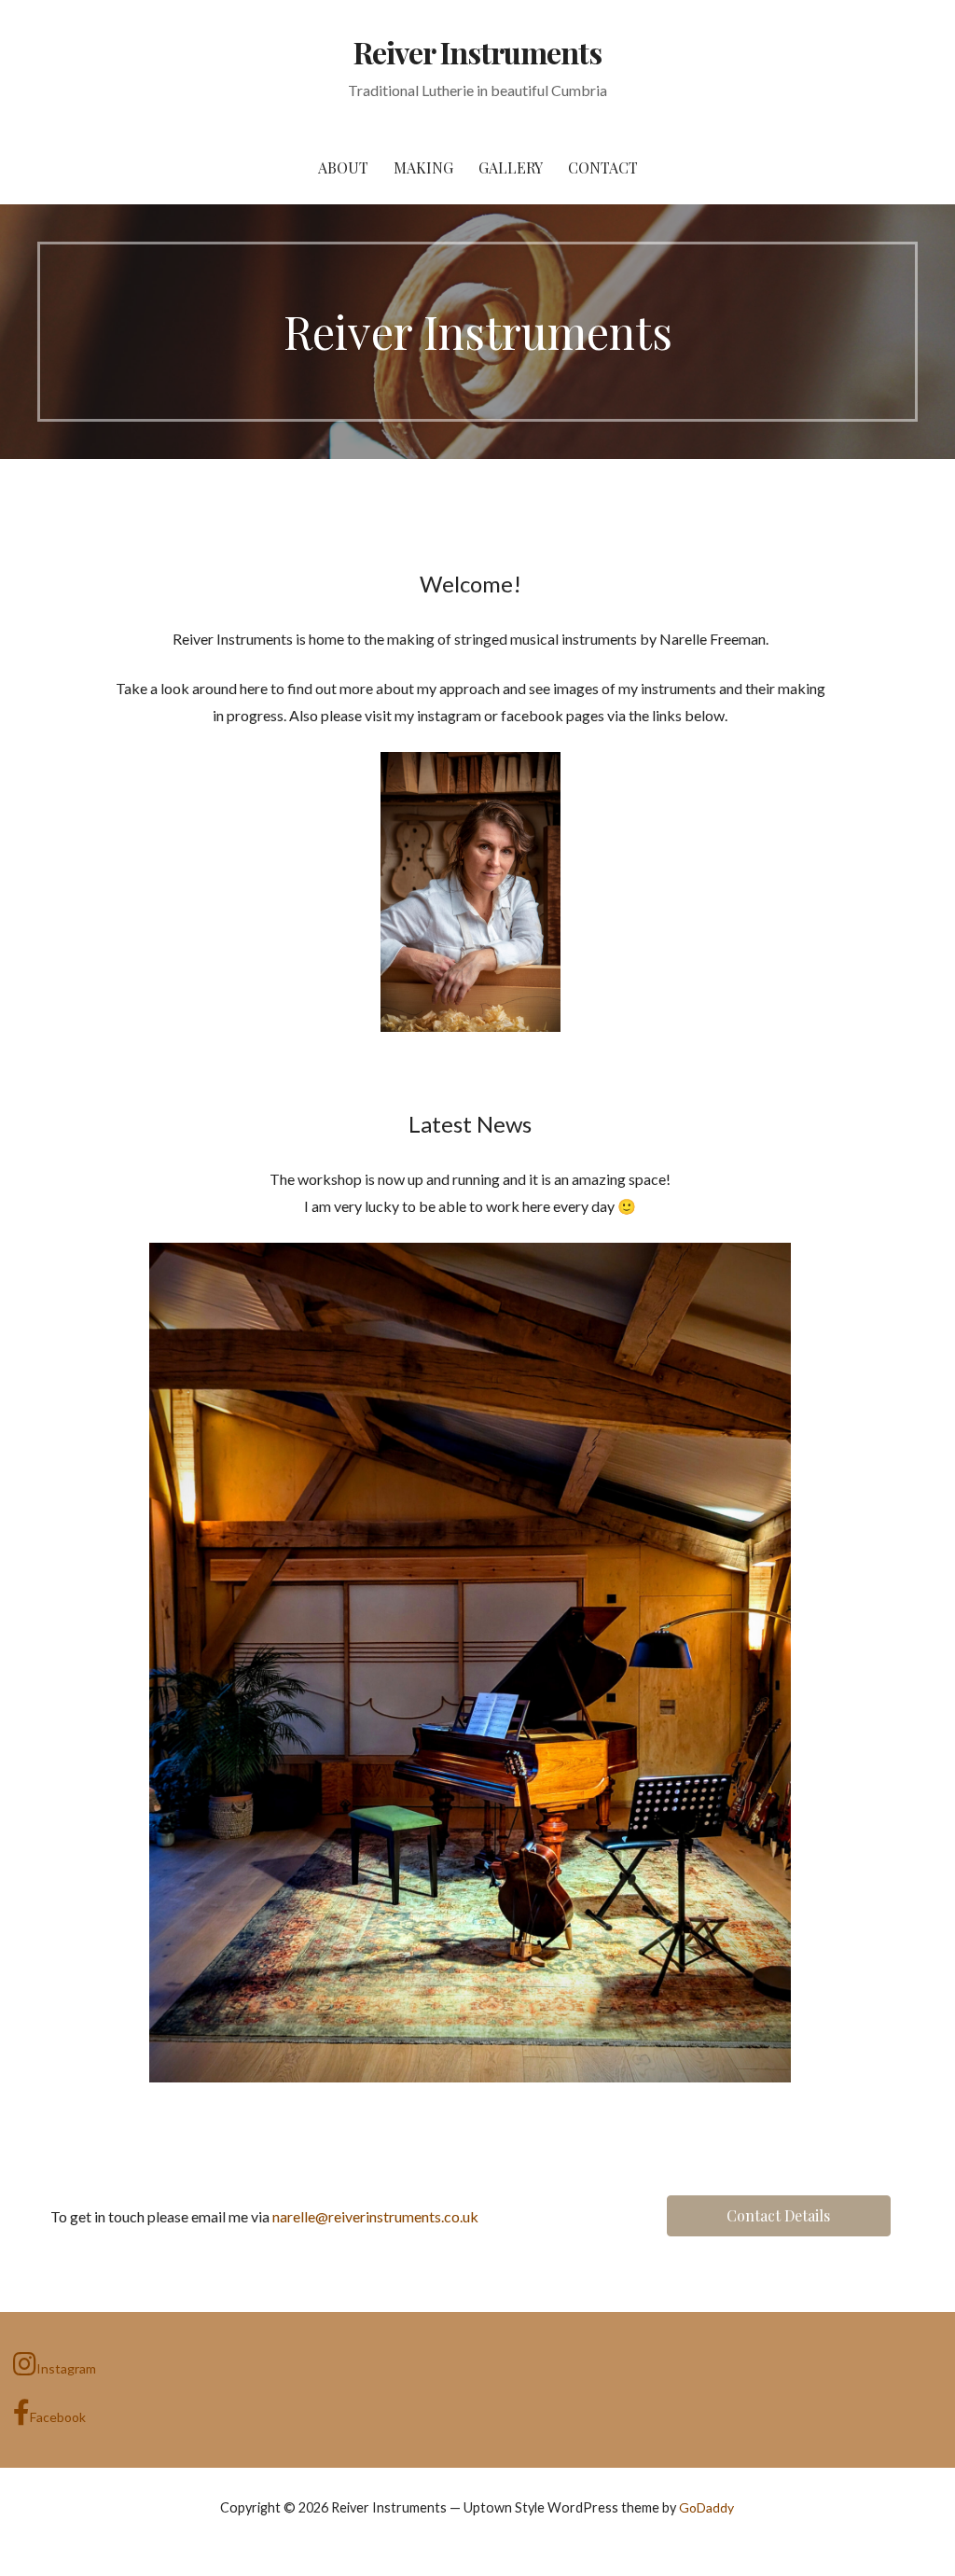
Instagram (66, 2368)
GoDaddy (706, 2507)
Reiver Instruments (478, 52)
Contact (603, 167)
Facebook (58, 2417)
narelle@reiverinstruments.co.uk (375, 2216)
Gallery (511, 167)
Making (423, 167)
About (343, 167)
